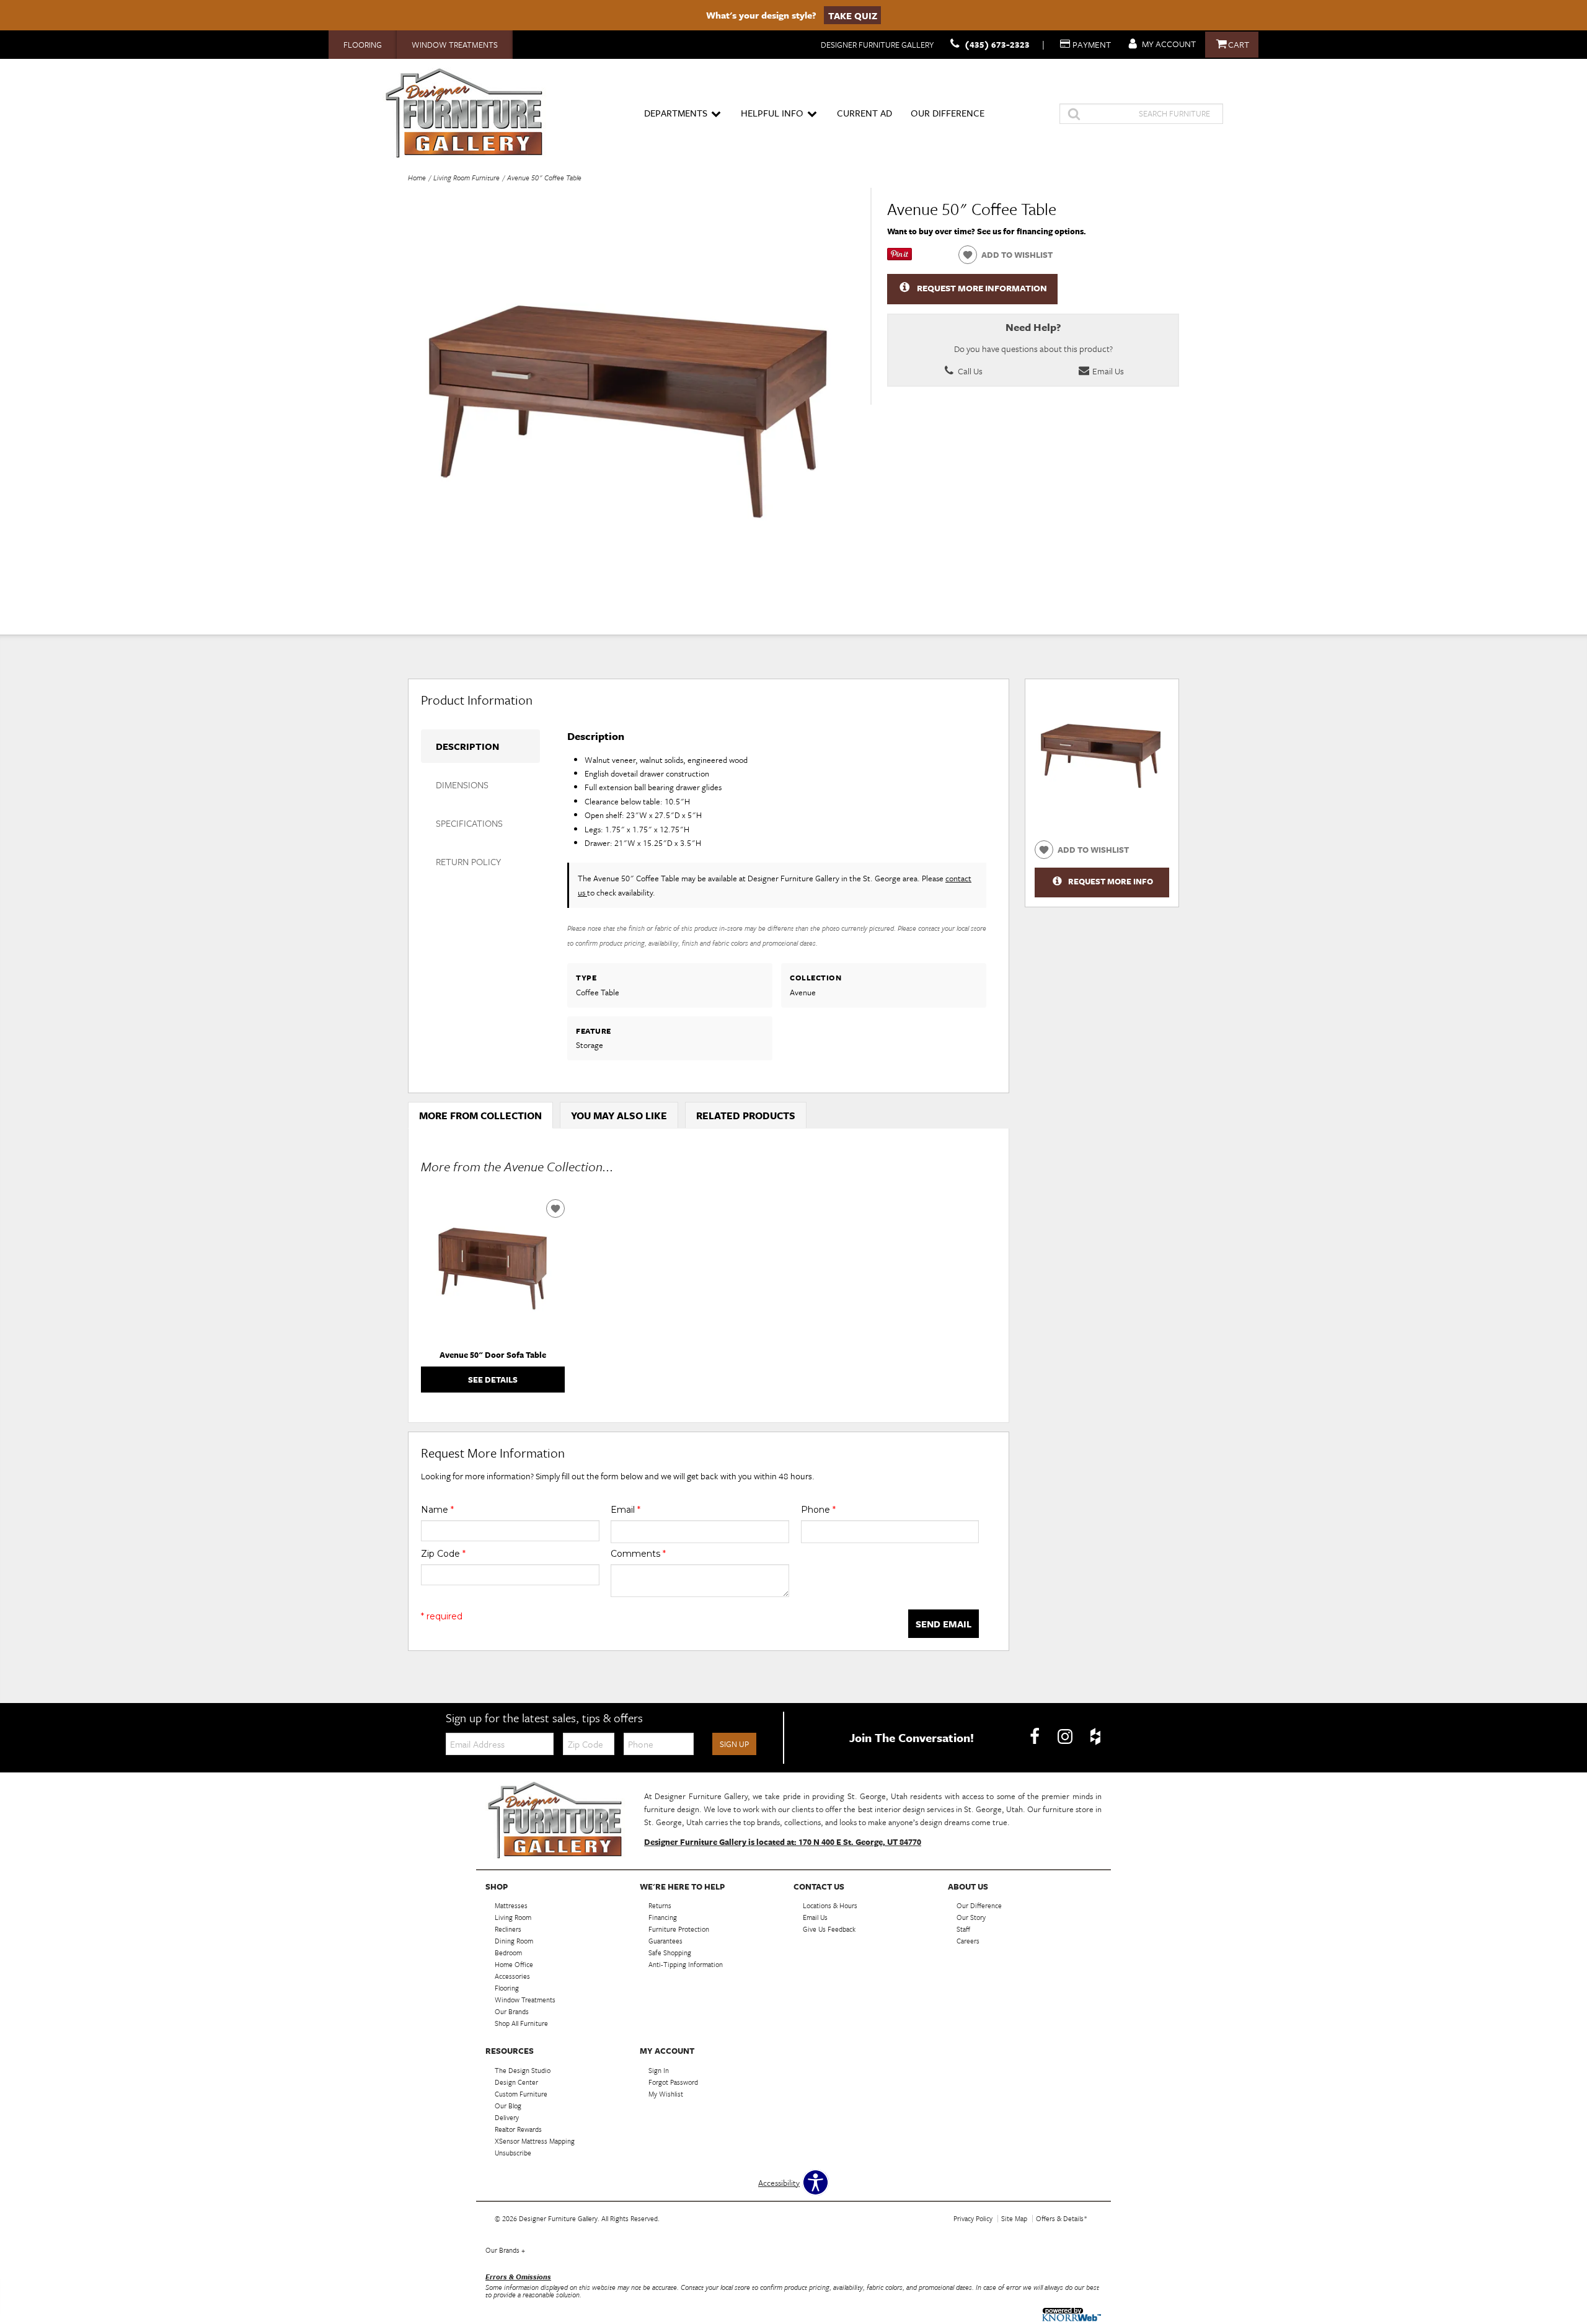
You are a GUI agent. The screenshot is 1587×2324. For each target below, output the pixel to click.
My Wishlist (666, 2094)
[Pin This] (900, 257)
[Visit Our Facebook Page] (1036, 1736)
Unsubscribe (513, 2153)
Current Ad (864, 113)
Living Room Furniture (466, 178)
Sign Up (734, 1744)
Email (626, 1510)
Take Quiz (853, 15)
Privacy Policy (973, 2218)
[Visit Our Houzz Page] (1095, 1736)
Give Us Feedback (829, 1929)
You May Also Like (619, 1116)
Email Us (1107, 371)
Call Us (969, 371)
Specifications (469, 823)
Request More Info (1111, 881)
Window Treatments (455, 45)
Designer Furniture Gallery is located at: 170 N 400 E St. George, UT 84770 (783, 1842)
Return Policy (468, 861)
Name (437, 1510)
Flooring (363, 45)
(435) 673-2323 (997, 44)
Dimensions (462, 785)
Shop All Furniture (521, 2023)
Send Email (944, 1624)
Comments (638, 1554)
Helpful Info (772, 113)
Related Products (746, 1116)
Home (417, 178)
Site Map (1014, 2218)
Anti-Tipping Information (686, 1964)
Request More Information (982, 288)
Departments (676, 113)
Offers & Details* (1062, 2218)
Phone (818, 1510)
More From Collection (480, 1116)
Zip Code (443, 1554)
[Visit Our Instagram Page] (1066, 1736)
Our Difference (948, 113)
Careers (968, 1941)
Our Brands (505, 2250)
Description (467, 746)
